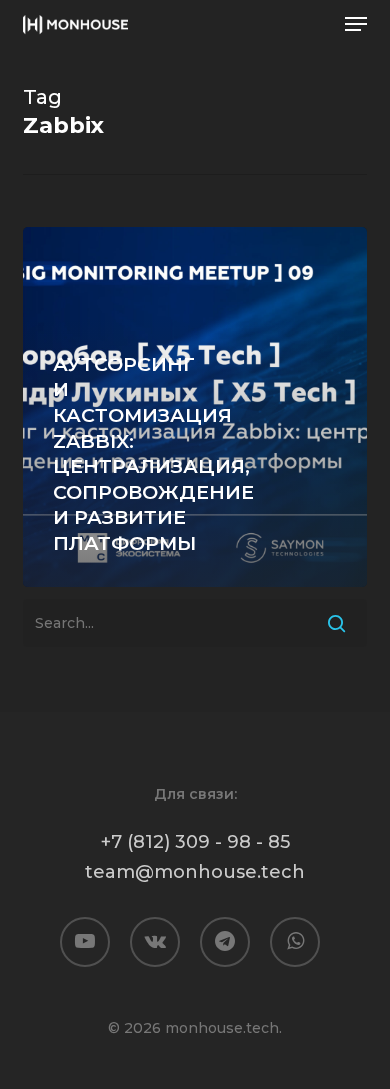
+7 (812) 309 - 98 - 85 (195, 842)
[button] (356, 24)
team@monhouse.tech (195, 872)
